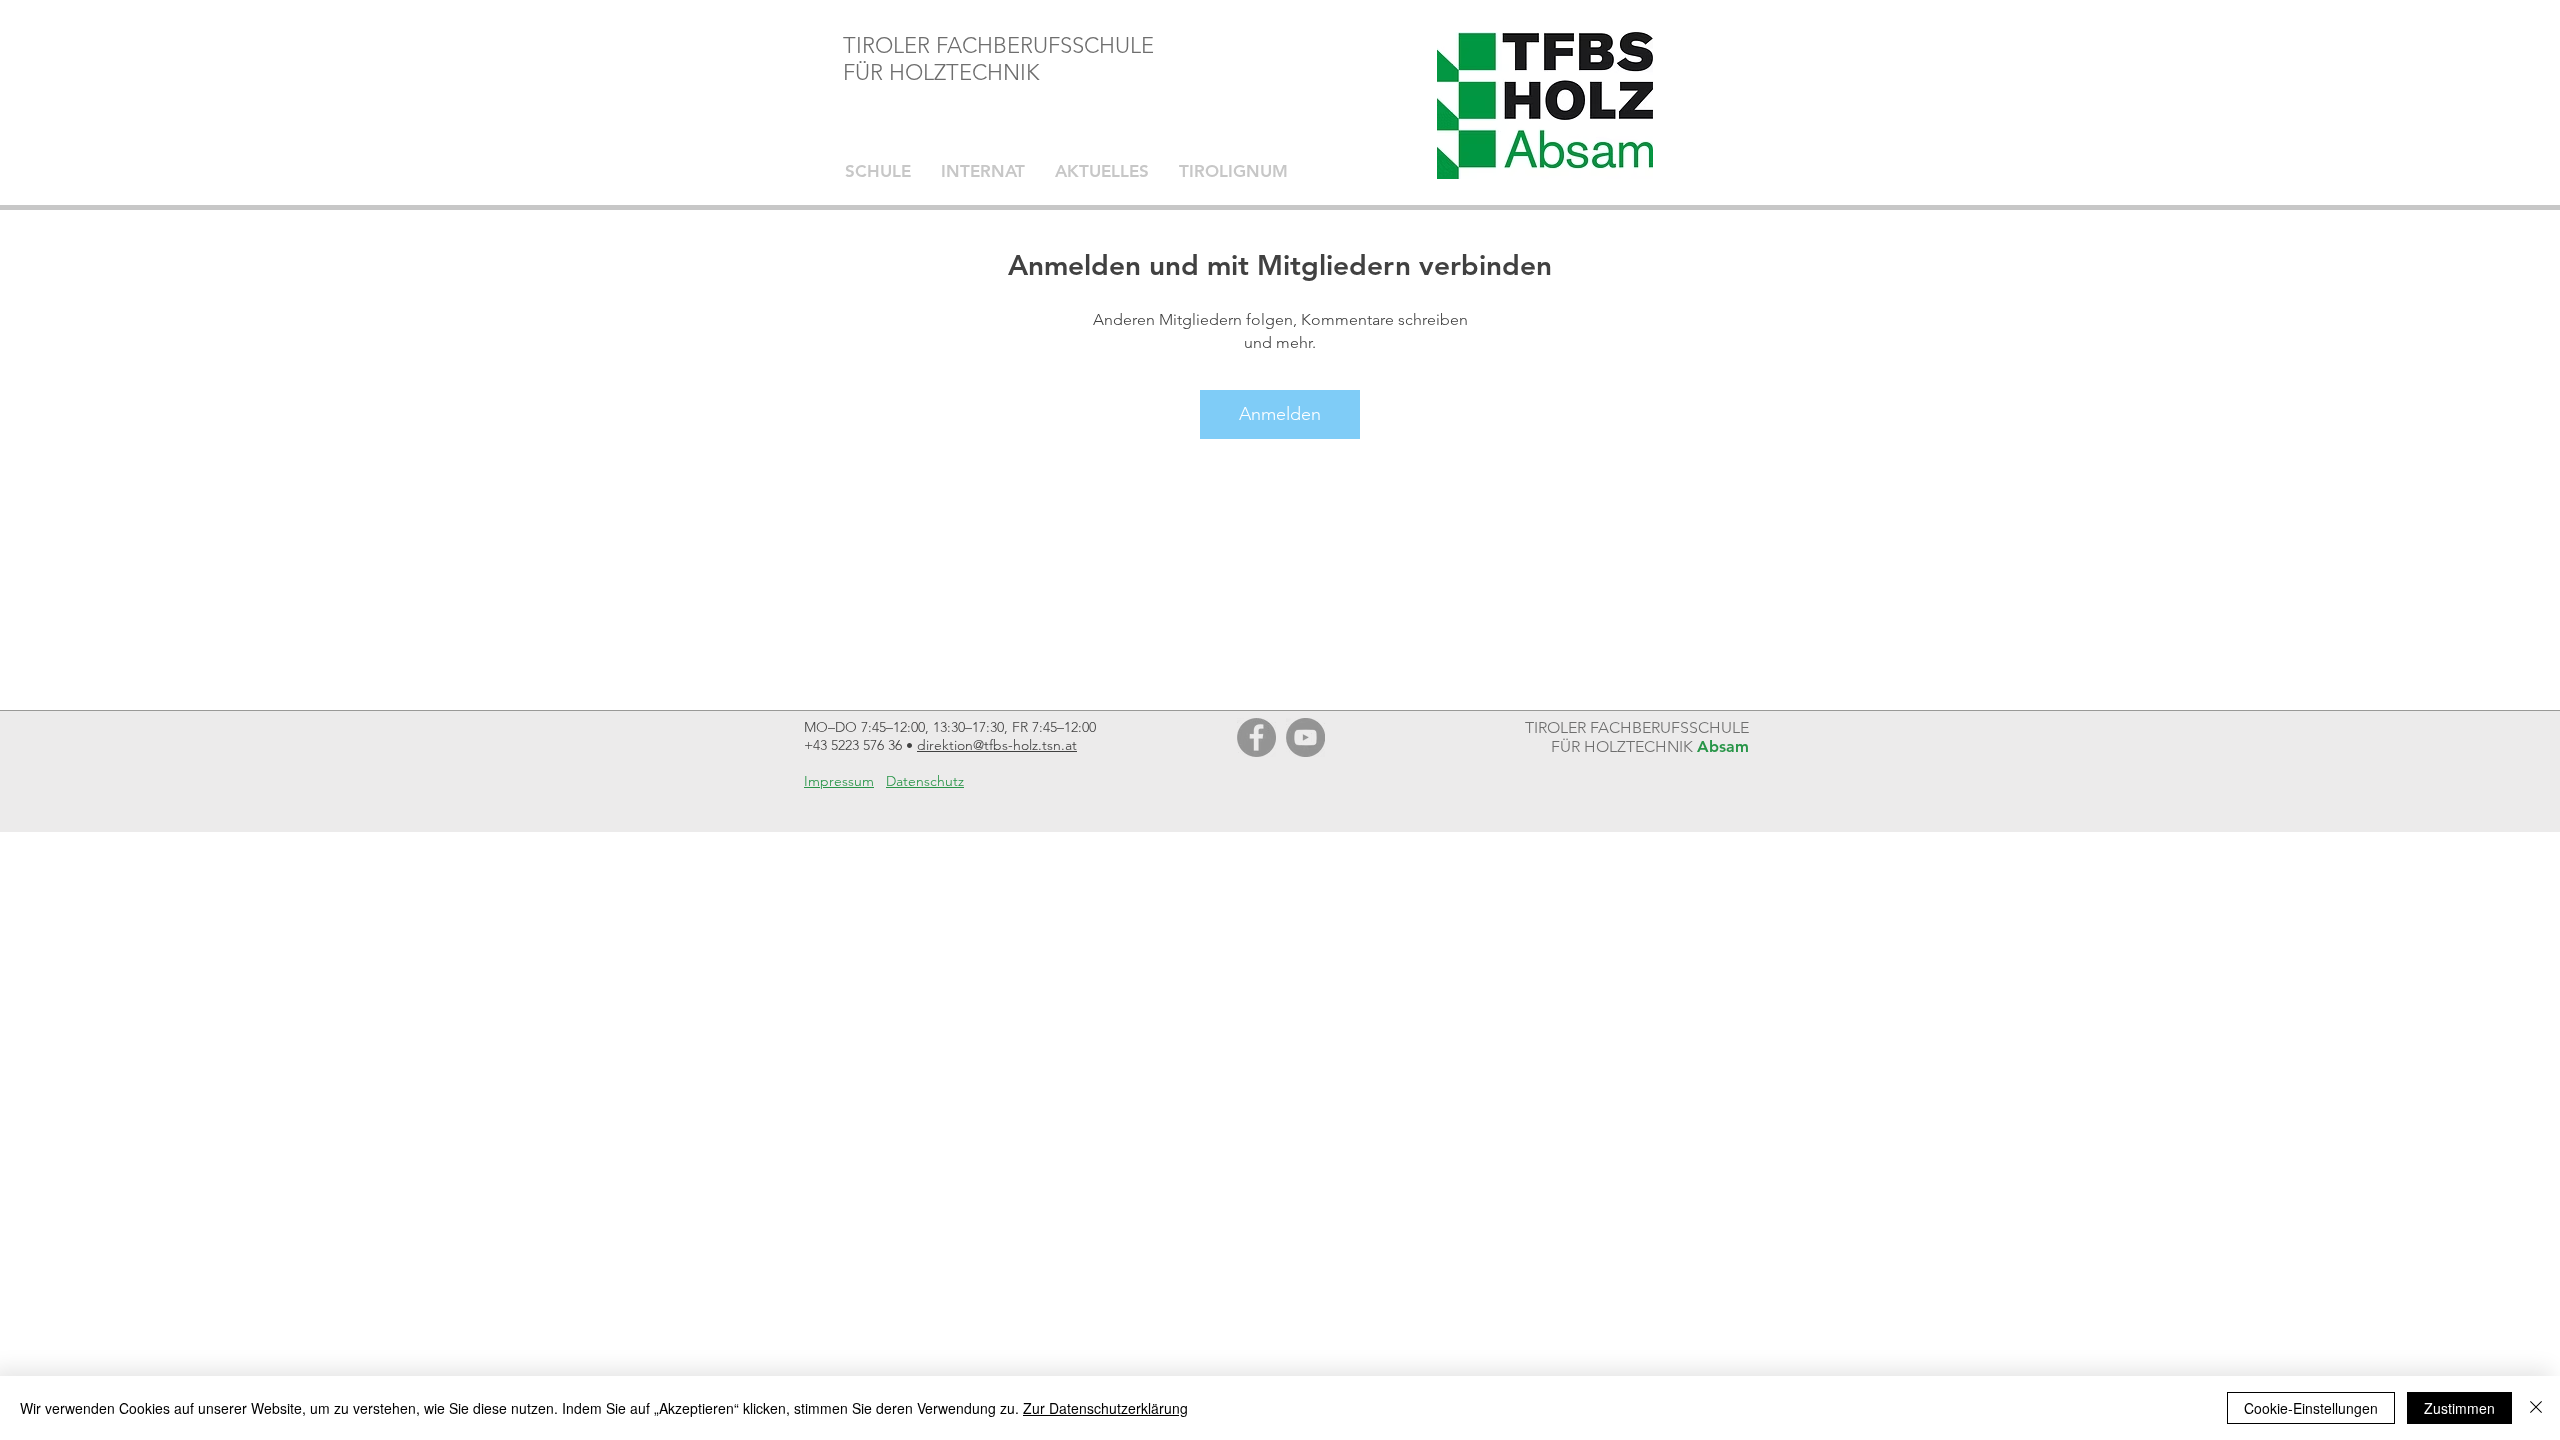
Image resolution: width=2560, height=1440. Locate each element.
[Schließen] (2536, 1408)
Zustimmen (2459, 1408)
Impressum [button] (839, 781)
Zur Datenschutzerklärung (1105, 1408)
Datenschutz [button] (925, 781)
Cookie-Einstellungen (2311, 1408)
